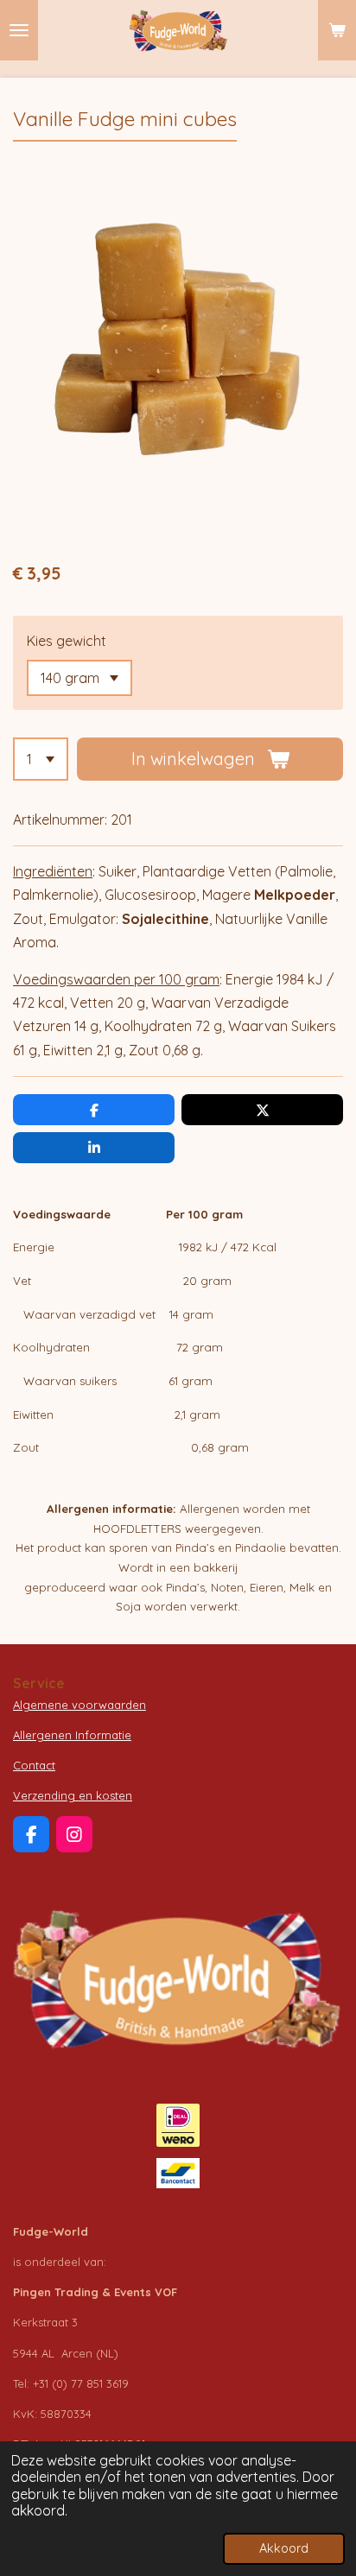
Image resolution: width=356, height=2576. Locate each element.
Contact (34, 1765)
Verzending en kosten (73, 1795)
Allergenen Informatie (72, 1735)
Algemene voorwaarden (79, 1705)
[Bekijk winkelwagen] (337, 30)
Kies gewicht (67, 641)
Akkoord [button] (284, 2548)
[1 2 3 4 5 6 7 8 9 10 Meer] (41, 759)
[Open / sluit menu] (19, 30)
